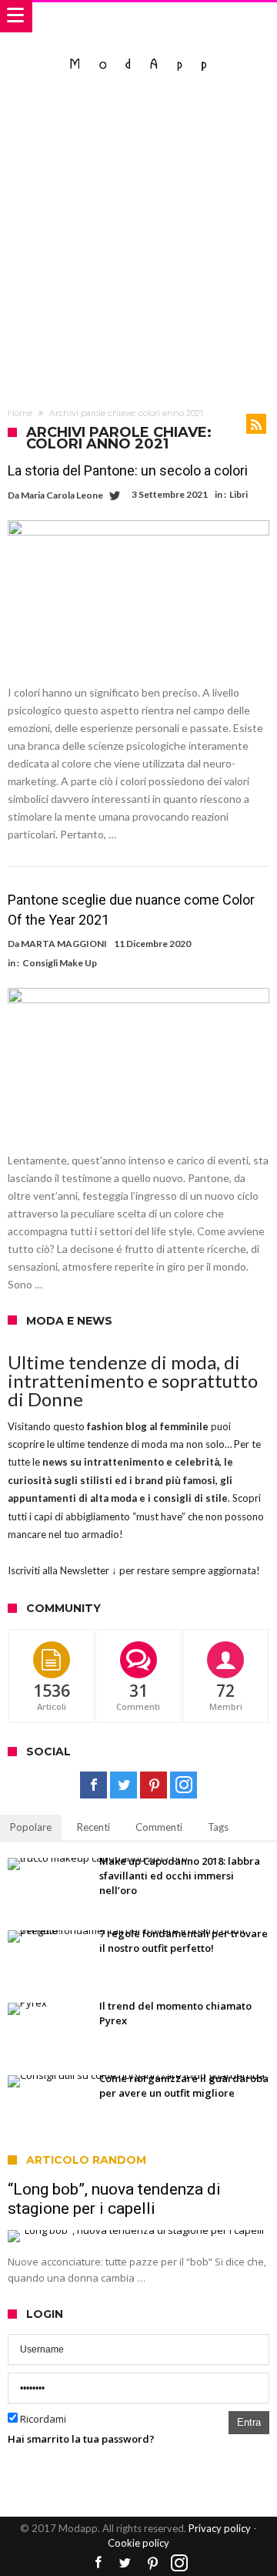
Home (20, 413)
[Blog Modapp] (139, 48)
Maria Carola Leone (62, 495)
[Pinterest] (154, 1785)
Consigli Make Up (60, 963)
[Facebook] (93, 1785)
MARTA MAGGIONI (64, 944)
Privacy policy (220, 2528)
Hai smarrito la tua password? (81, 2439)
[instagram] (184, 1785)
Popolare (31, 1827)
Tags (218, 1827)
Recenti (93, 1827)
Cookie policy (138, 2543)
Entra (249, 2422)
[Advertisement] (138, 241)
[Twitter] (123, 1785)
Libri (239, 494)
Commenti (159, 1827)
